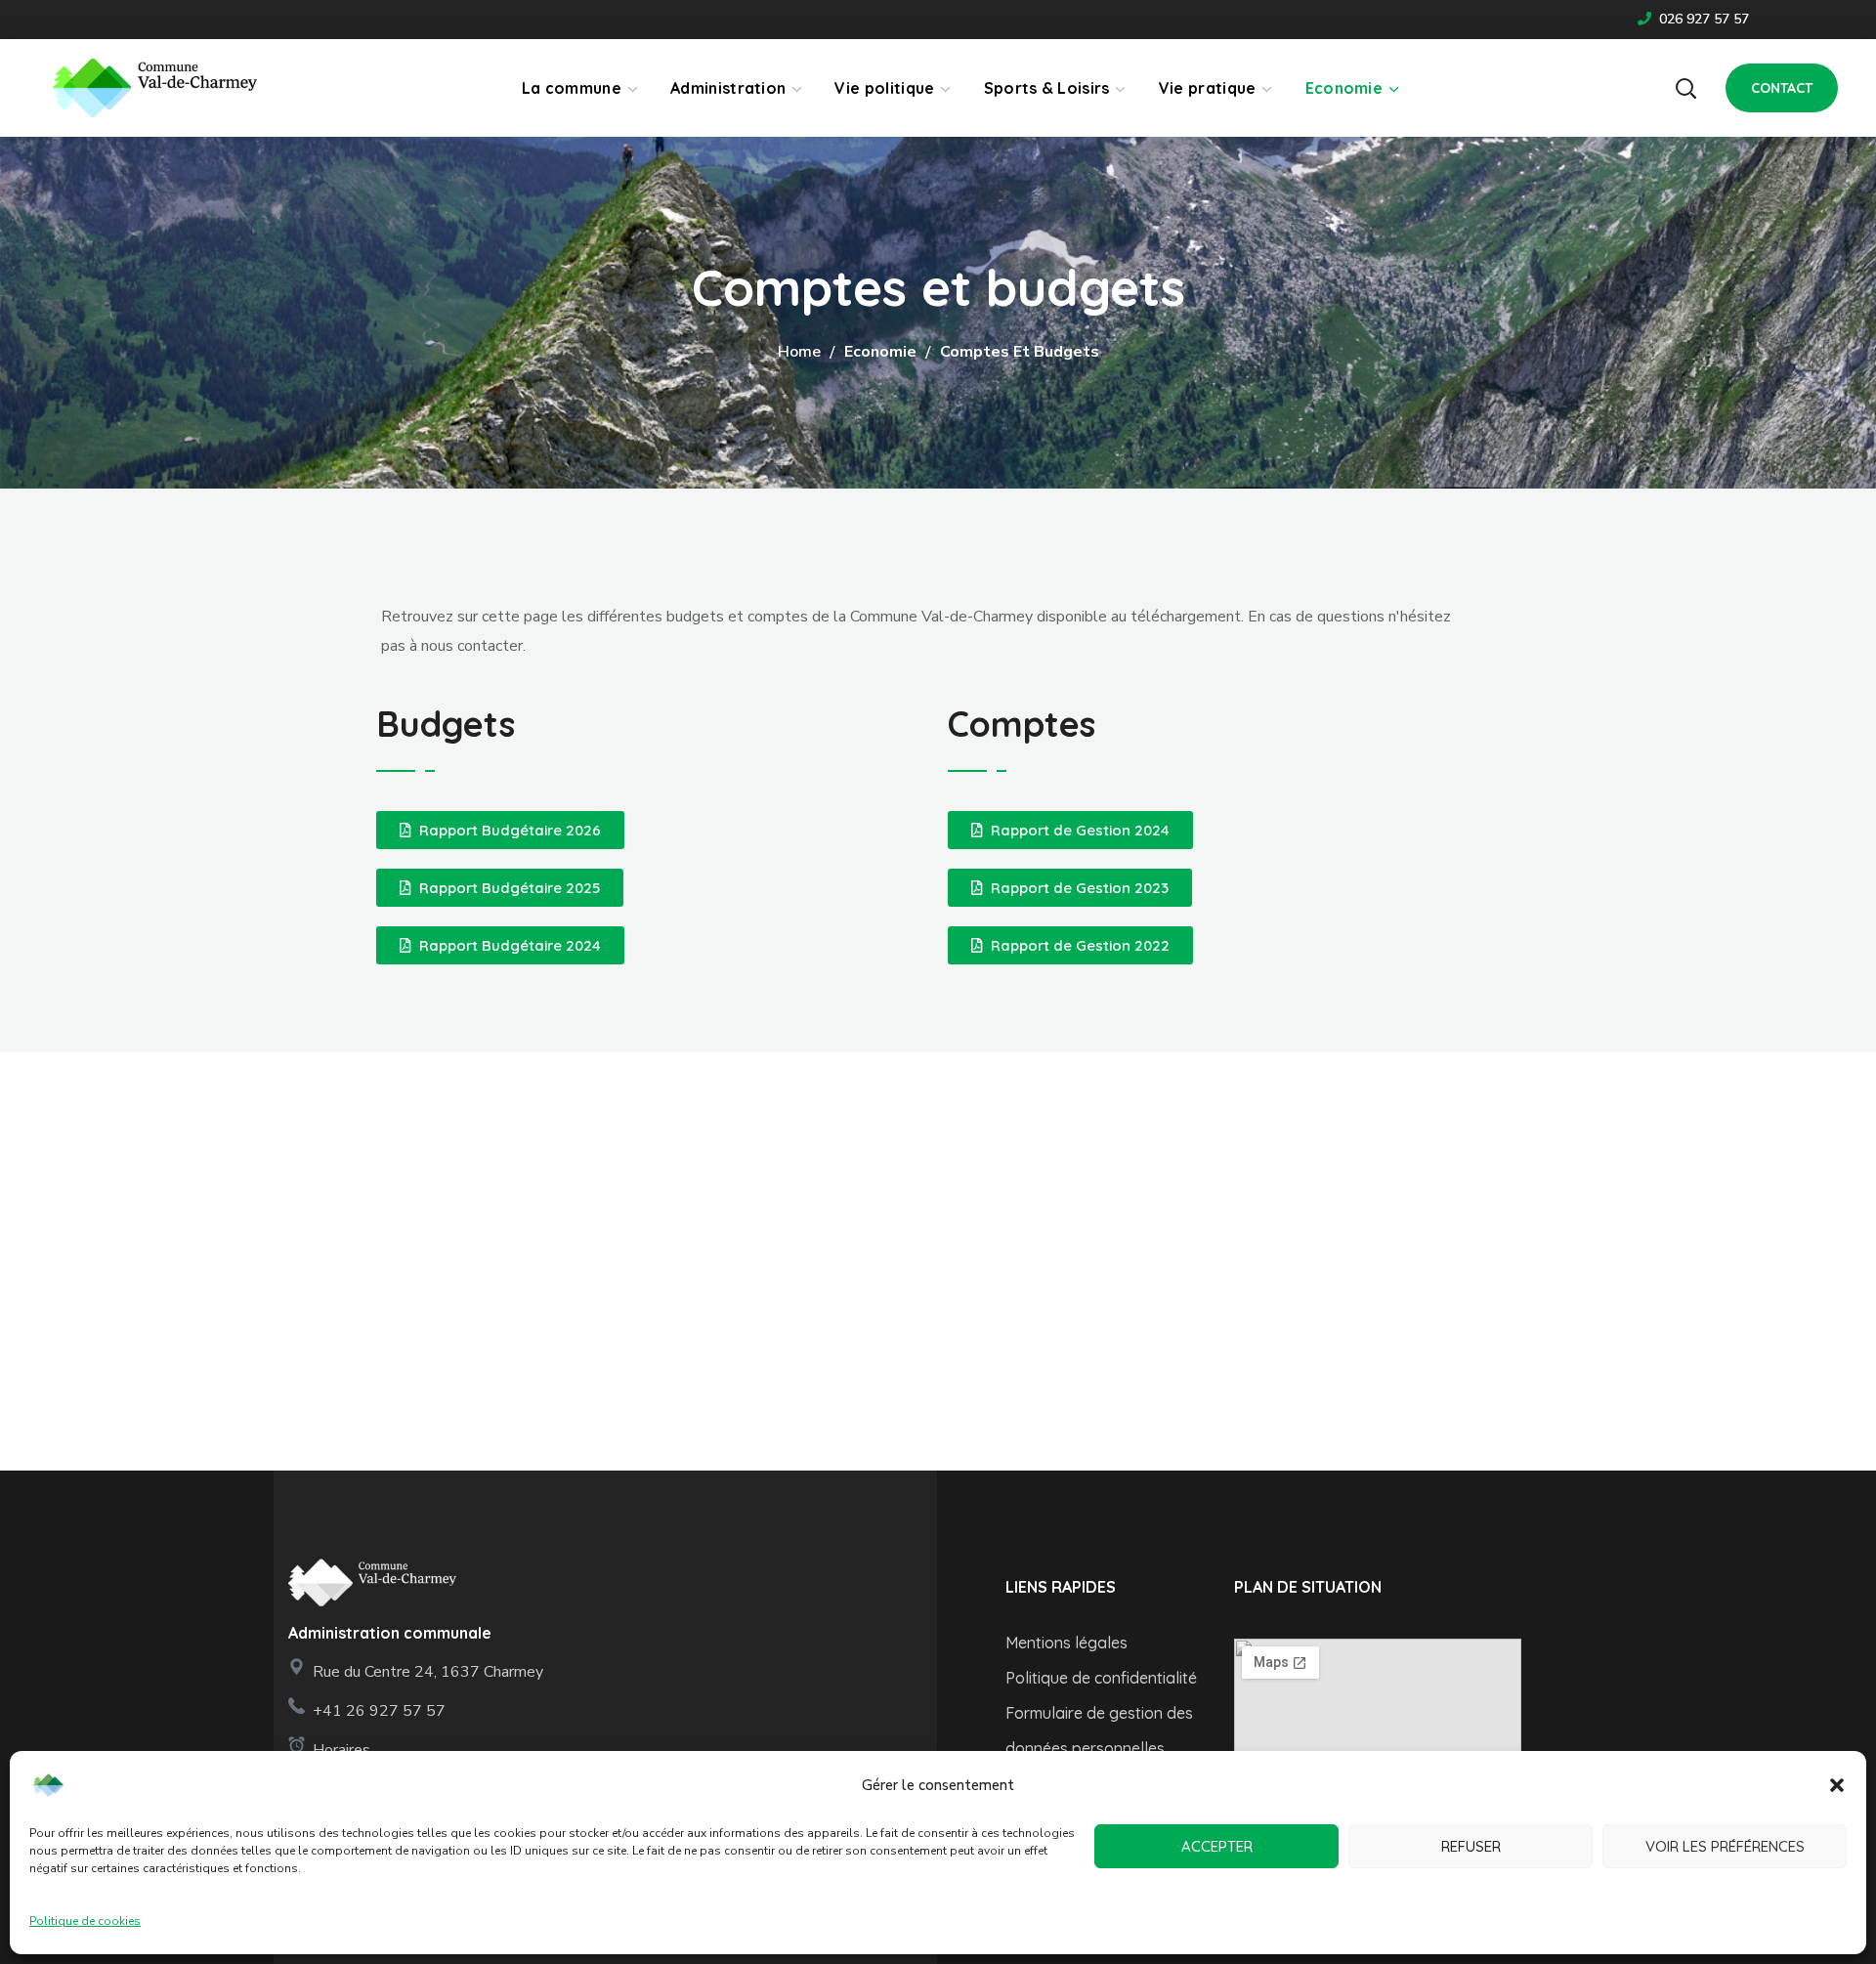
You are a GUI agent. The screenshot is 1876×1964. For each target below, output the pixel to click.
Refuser (1471, 1846)
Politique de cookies (85, 1921)
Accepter (1217, 1846)
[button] (1837, 1785)
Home (799, 352)
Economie (880, 352)
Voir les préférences (1725, 1846)
